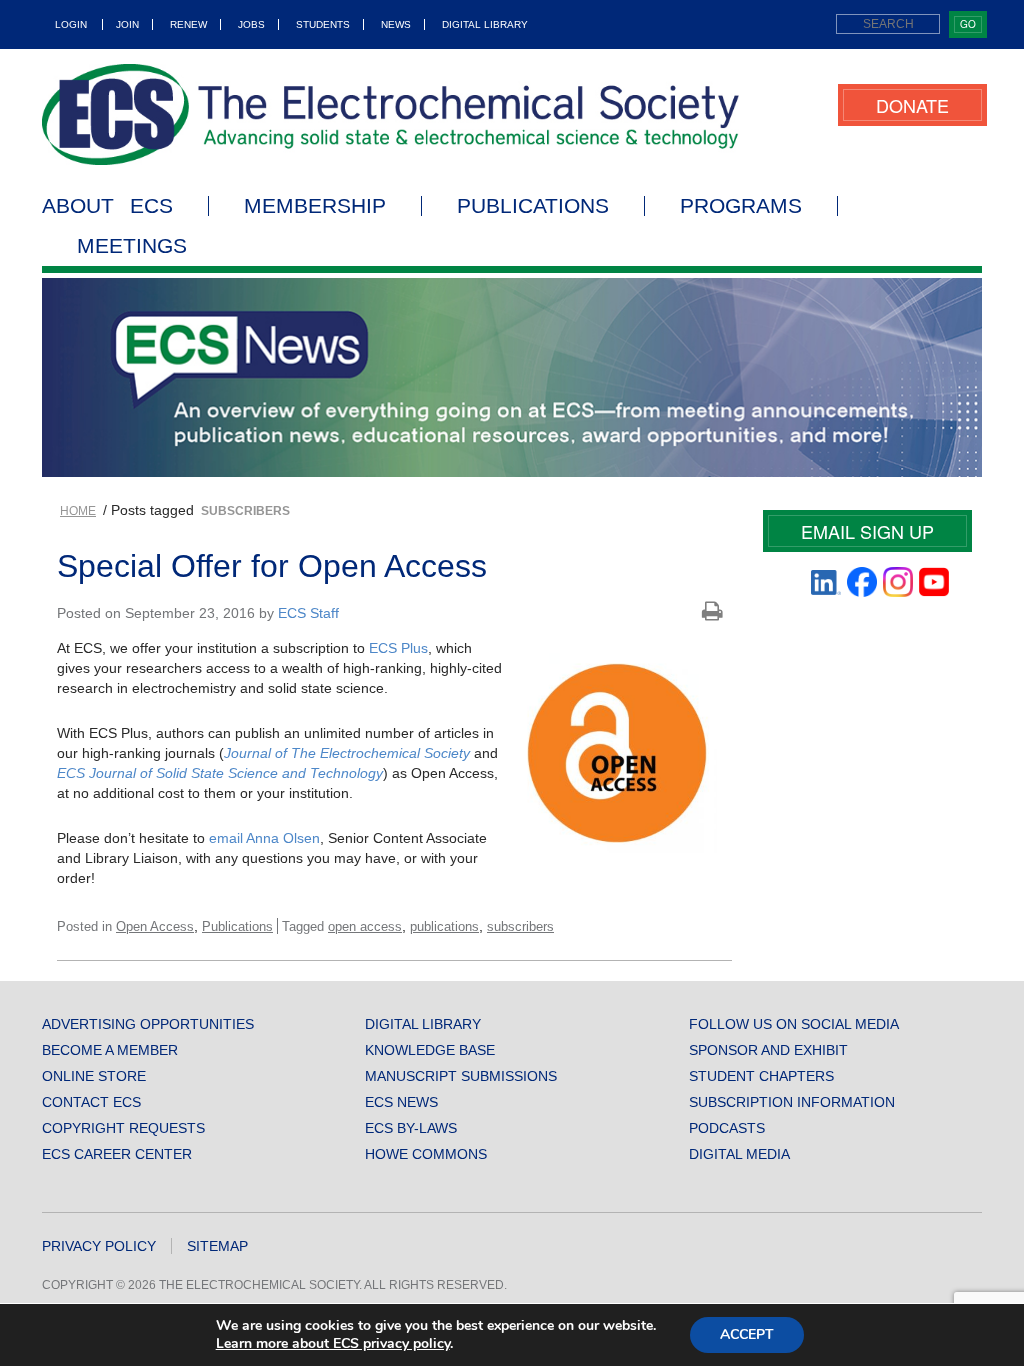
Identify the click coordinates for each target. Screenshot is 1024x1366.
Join (127, 24)
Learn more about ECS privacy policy (333, 1343)
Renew (188, 24)
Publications (533, 206)
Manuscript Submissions (461, 1076)
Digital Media (739, 1154)
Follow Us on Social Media (794, 1024)
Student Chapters (761, 1076)
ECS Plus (398, 648)
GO (968, 24)
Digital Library (485, 24)
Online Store (94, 1076)
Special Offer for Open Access (272, 566)
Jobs (251, 24)
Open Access (155, 926)
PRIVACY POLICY (99, 1246)
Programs (741, 206)
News (396, 24)
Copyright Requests (123, 1128)
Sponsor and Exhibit (768, 1050)
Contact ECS (91, 1102)
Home (78, 511)
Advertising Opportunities (148, 1024)
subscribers (520, 926)
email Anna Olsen (264, 838)
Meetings (132, 246)
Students (323, 24)
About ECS (107, 206)
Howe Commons (426, 1154)
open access (365, 926)
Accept (747, 1334)
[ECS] (391, 114)
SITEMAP (217, 1246)
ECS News (401, 1102)
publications (444, 926)
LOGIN (71, 24)
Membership (315, 206)
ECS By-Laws (411, 1128)
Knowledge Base (430, 1050)
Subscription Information (792, 1102)
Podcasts (727, 1128)
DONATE (912, 105)
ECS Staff (308, 613)
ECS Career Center (117, 1154)
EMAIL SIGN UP (867, 531)
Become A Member (110, 1050)
